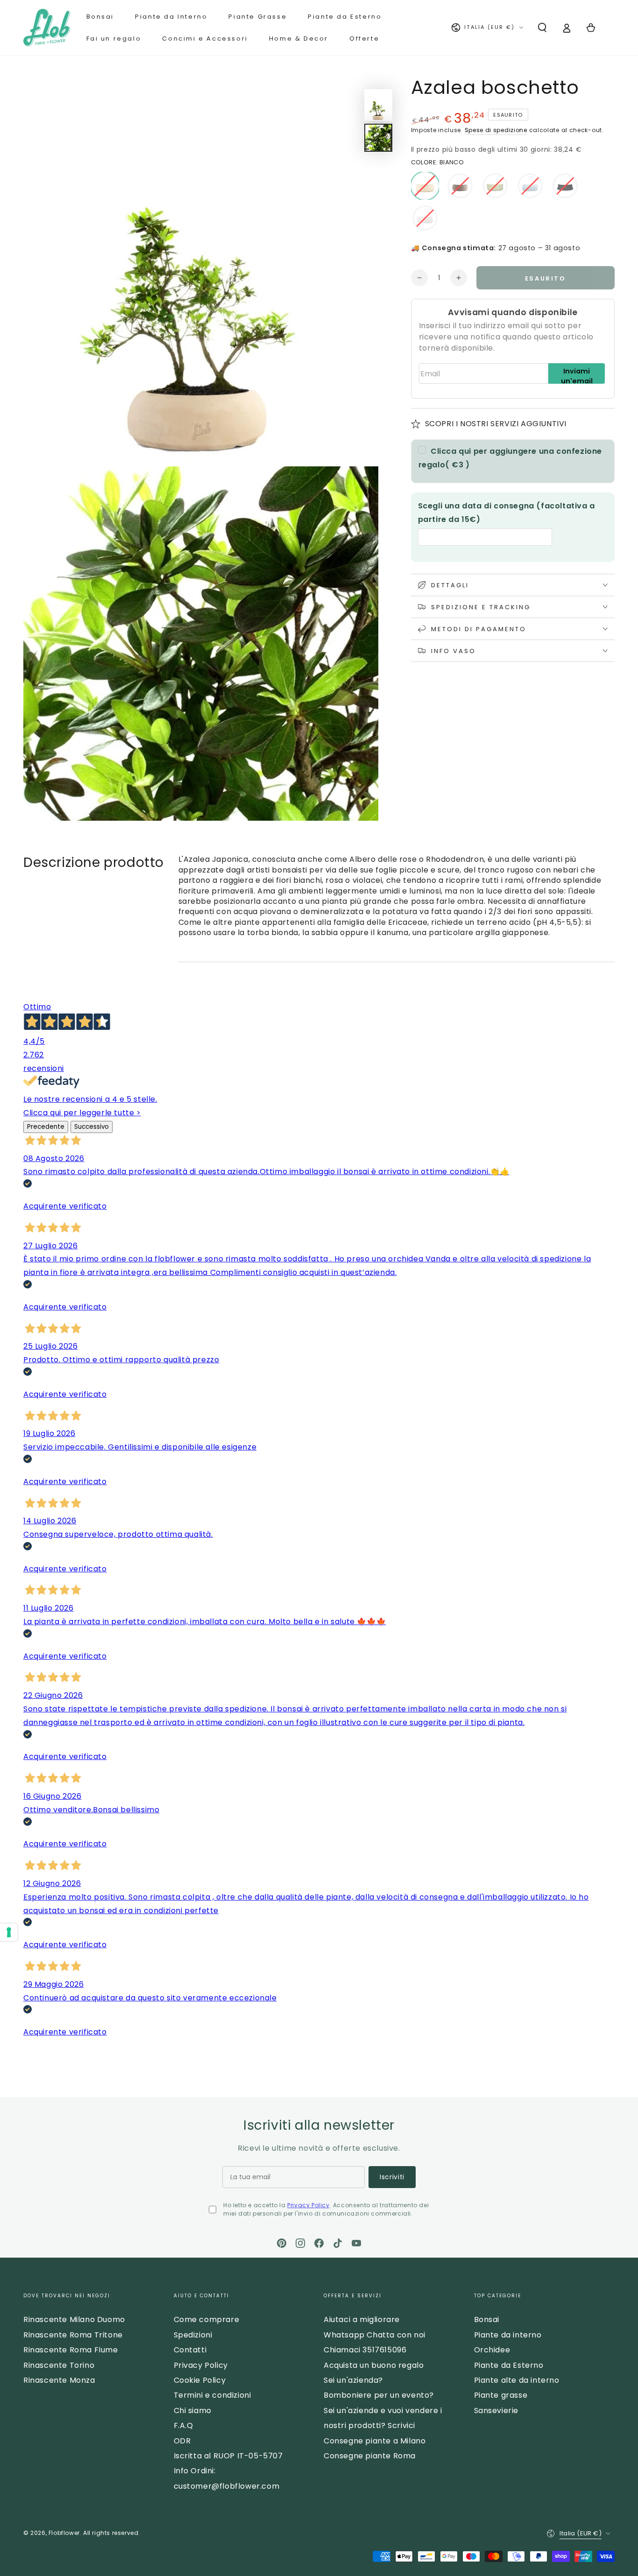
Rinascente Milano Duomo (74, 2319)
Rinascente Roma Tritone (73, 2335)
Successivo (92, 1127)
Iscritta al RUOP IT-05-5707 (228, 2456)
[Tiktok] (338, 2243)
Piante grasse (501, 2395)
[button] (542, 28)
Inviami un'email (577, 375)
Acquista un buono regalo (374, 2365)
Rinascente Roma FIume (71, 2350)
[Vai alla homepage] (47, 28)
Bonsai (487, 2319)
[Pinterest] (282, 2243)
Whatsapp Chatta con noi (375, 2335)
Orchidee (492, 2350)
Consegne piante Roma (370, 2456)
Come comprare (207, 2319)
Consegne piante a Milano (375, 2441)
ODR (182, 2441)
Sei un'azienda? (353, 2380)
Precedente (46, 1127)
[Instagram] (300, 2243)
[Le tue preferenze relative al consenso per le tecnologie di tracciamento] (9, 1932)
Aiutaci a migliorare (362, 2319)
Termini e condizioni (213, 2395)
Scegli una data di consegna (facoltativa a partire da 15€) (507, 512)
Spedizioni (193, 2335)
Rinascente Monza (59, 2380)
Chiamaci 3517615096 (365, 2350)
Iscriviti (392, 2177)
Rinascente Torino (59, 2365)
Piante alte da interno (517, 2380)
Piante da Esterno (509, 2365)
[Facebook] (319, 2243)
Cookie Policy (200, 2380)
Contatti (190, 2350)
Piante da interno (508, 2335)
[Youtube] (356, 2243)
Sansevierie (496, 2411)
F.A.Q (184, 2425)
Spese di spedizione (496, 130)
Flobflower (64, 2533)
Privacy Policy (308, 2205)
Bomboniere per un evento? (379, 2395)
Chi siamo (193, 2411)
